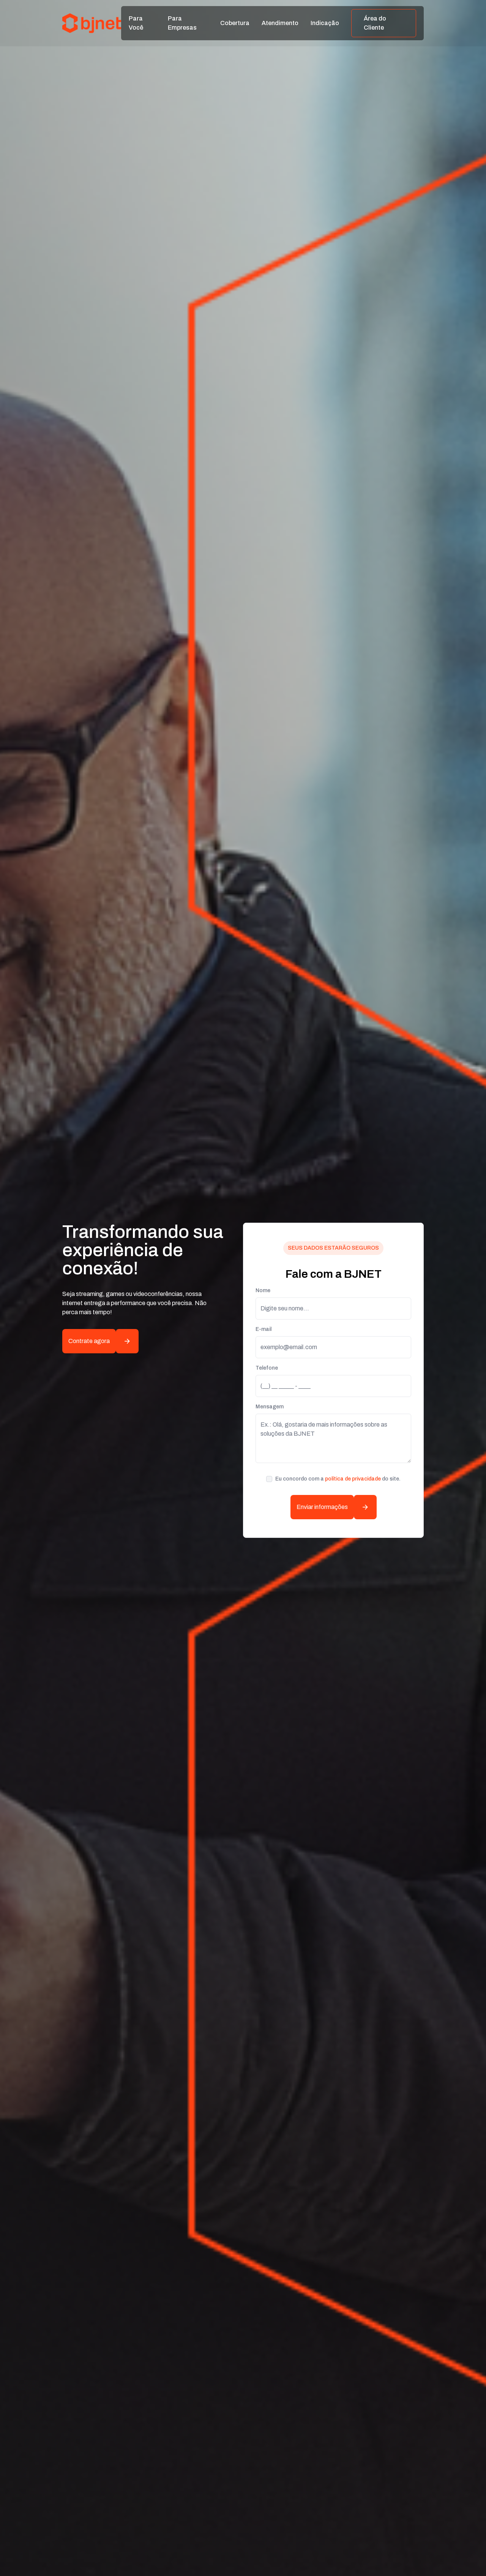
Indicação (325, 23)
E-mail (264, 1329)
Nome (263, 1290)
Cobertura (235, 23)
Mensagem (270, 1407)
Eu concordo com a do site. (338, 1479)
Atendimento (280, 23)
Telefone (267, 1368)
